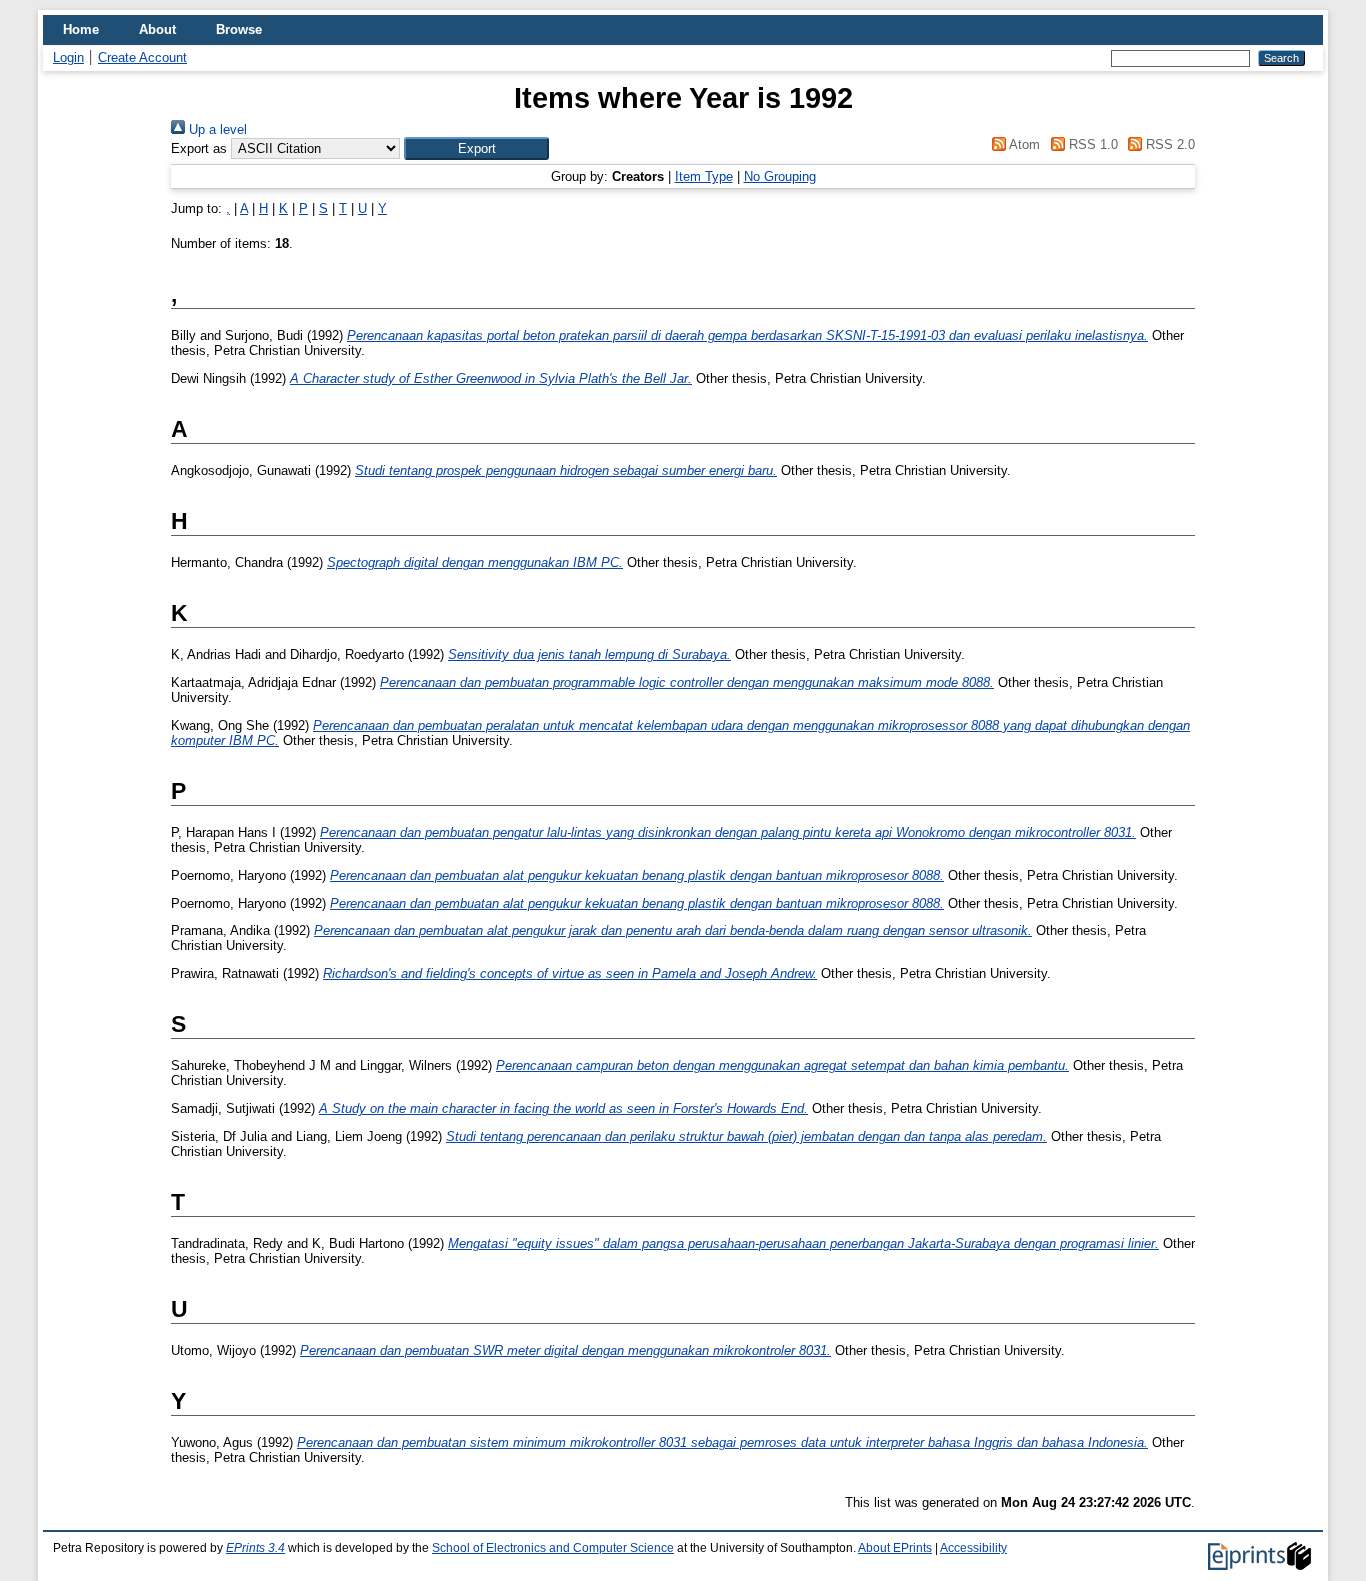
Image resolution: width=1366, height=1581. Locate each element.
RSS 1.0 (1091, 144)
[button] (476, 148)
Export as (199, 148)
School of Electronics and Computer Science (553, 1548)
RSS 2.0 (1168, 144)
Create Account (142, 57)
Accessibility (973, 1548)
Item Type (704, 176)
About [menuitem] (157, 29)
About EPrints (895, 1548)
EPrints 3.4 (255, 1548)
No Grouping (780, 176)
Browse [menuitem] (239, 29)
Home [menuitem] (81, 29)
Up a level (216, 129)
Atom (1023, 144)
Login (68, 57)
